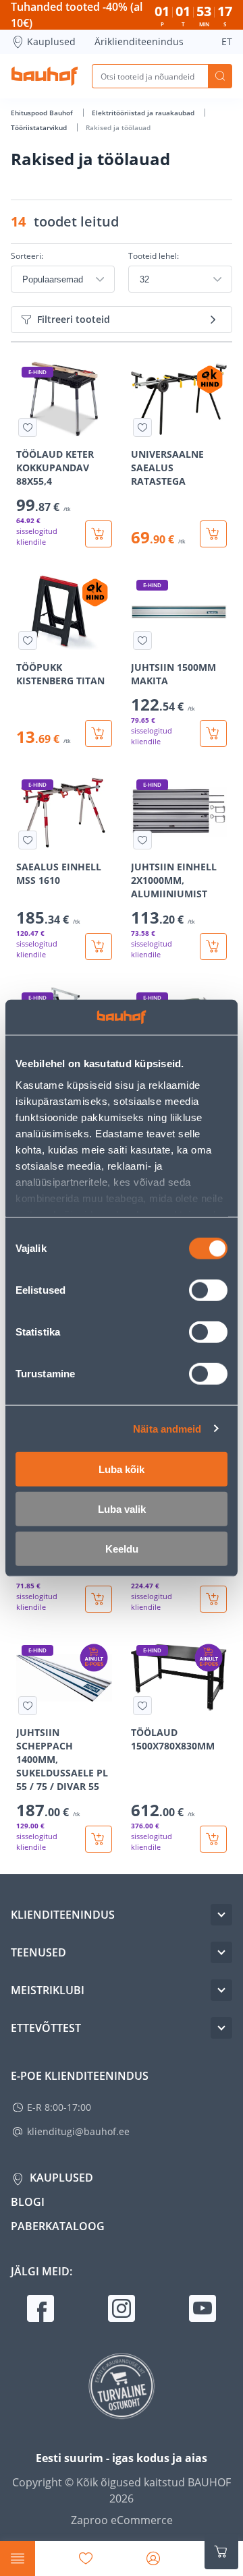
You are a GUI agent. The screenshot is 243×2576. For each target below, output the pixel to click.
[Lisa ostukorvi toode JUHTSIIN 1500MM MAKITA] (213, 733)
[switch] (208, 1290)
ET (227, 41)
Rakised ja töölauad (118, 127)
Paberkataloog (58, 2226)
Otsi (220, 76)
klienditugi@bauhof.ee (78, 2131)
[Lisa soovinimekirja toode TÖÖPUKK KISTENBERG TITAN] (28, 640)
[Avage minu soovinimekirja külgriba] (86, 2558)
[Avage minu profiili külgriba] (153, 2558)
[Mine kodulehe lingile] (45, 76)
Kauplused (51, 41)
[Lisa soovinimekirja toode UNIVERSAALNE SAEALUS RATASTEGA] (142, 427)
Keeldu (122, 1549)
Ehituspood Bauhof (43, 113)
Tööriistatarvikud (40, 127)
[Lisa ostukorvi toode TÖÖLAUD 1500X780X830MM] (213, 1839)
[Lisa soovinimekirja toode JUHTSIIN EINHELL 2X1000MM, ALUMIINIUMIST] (142, 840)
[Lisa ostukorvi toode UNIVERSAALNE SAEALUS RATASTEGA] (213, 534)
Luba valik (122, 1509)
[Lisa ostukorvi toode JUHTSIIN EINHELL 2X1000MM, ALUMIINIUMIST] (213, 947)
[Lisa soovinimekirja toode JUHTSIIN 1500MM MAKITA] (142, 640)
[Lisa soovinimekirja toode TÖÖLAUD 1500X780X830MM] (142, 1706)
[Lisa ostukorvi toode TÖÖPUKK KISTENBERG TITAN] (99, 733)
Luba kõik (122, 1469)
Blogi (28, 2202)
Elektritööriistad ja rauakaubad (144, 113)
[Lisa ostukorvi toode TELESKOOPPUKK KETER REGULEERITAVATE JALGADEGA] (99, 1599)
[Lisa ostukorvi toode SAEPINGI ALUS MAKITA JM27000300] (213, 1599)
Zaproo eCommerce (122, 2520)
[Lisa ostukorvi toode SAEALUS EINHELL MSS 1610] (99, 947)
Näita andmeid (167, 1428)
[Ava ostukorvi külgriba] (221, 2552)
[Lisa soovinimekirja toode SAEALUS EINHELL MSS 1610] (28, 840)
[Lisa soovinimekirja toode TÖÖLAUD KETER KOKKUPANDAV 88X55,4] (28, 427)
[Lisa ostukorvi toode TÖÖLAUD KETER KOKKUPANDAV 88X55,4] (99, 534)
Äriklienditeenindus (139, 41)
